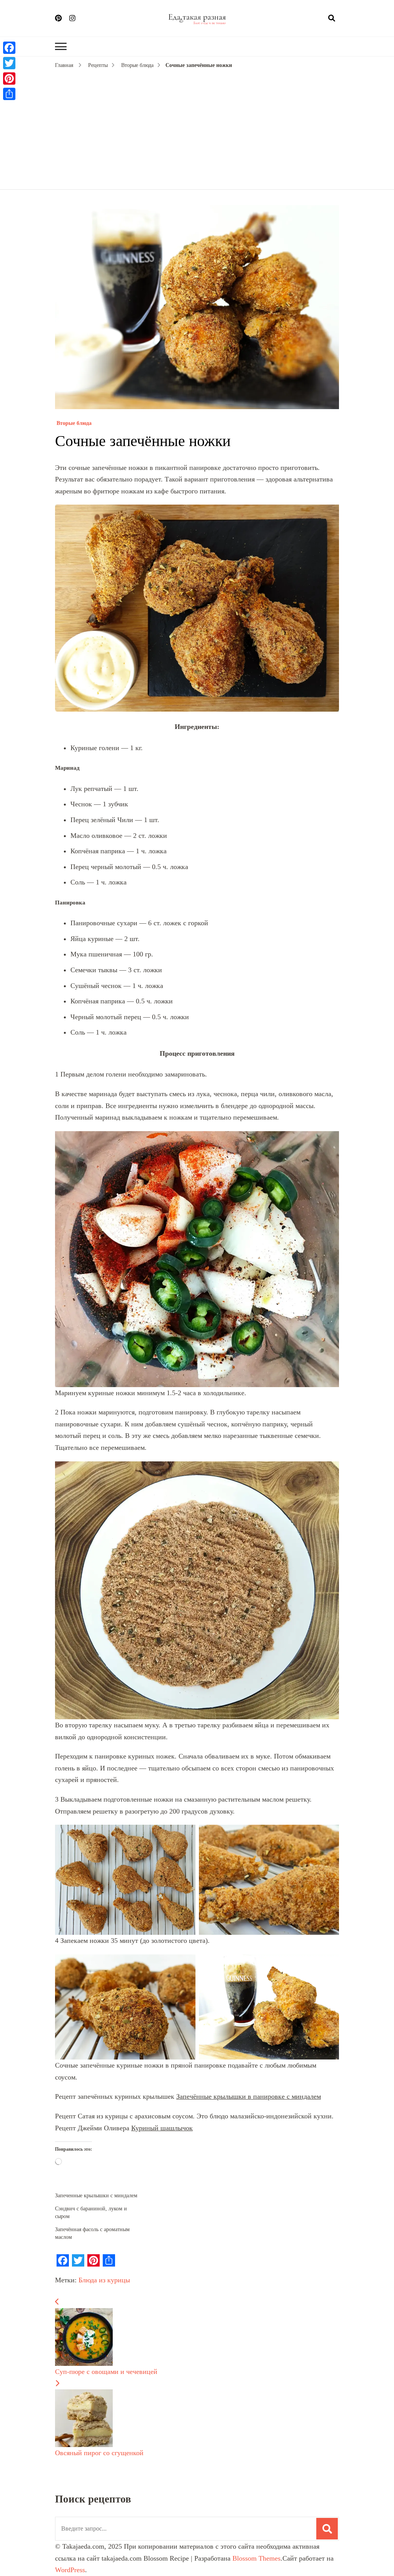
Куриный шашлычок (162, 2128)
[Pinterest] (9, 79)
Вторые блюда (73, 423)
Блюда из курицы (104, 2280)
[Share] (9, 94)
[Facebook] (9, 48)
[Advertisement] (197, 128)
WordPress (70, 2570)
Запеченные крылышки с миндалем (96, 2196)
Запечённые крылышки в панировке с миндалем (249, 2096)
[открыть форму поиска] (332, 18)
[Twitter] (9, 63)
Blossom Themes (256, 2558)
